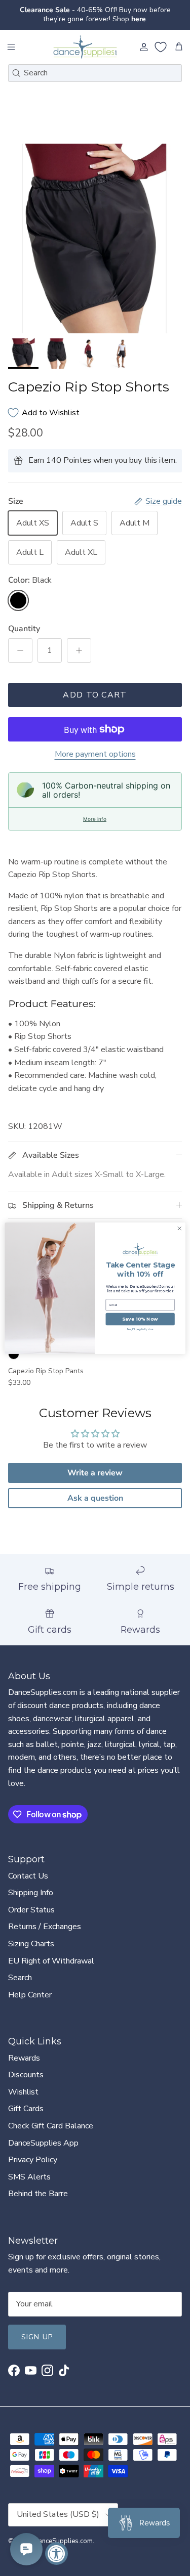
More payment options (95, 754)
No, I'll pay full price (140, 1329)
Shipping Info (31, 1893)
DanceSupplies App (43, 2143)
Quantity (24, 629)
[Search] (16, 73)
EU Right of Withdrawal (51, 1961)
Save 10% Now (140, 1319)
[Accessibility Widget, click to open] (56, 2553)
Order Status (31, 1910)
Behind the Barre (38, 2194)
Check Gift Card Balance (51, 2126)
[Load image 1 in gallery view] (95, 238)
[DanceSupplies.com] (85, 47)
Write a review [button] (95, 1473)
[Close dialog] (179, 1228)
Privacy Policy (33, 2160)
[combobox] (95, 73)
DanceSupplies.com (63, 2541)
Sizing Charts (31, 1944)
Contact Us (28, 1876)
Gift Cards (26, 2109)
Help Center (30, 1995)
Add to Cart (95, 695)
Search (20, 1978)
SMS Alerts (29, 2177)
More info (95, 819)
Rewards (24, 2058)
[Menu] (11, 47)
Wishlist (23, 2092)
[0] (161, 47)
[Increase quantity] (79, 650)
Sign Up (37, 2337)
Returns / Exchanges (45, 1927)
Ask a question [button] (95, 1498)
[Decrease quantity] (20, 650)
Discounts (26, 2075)
